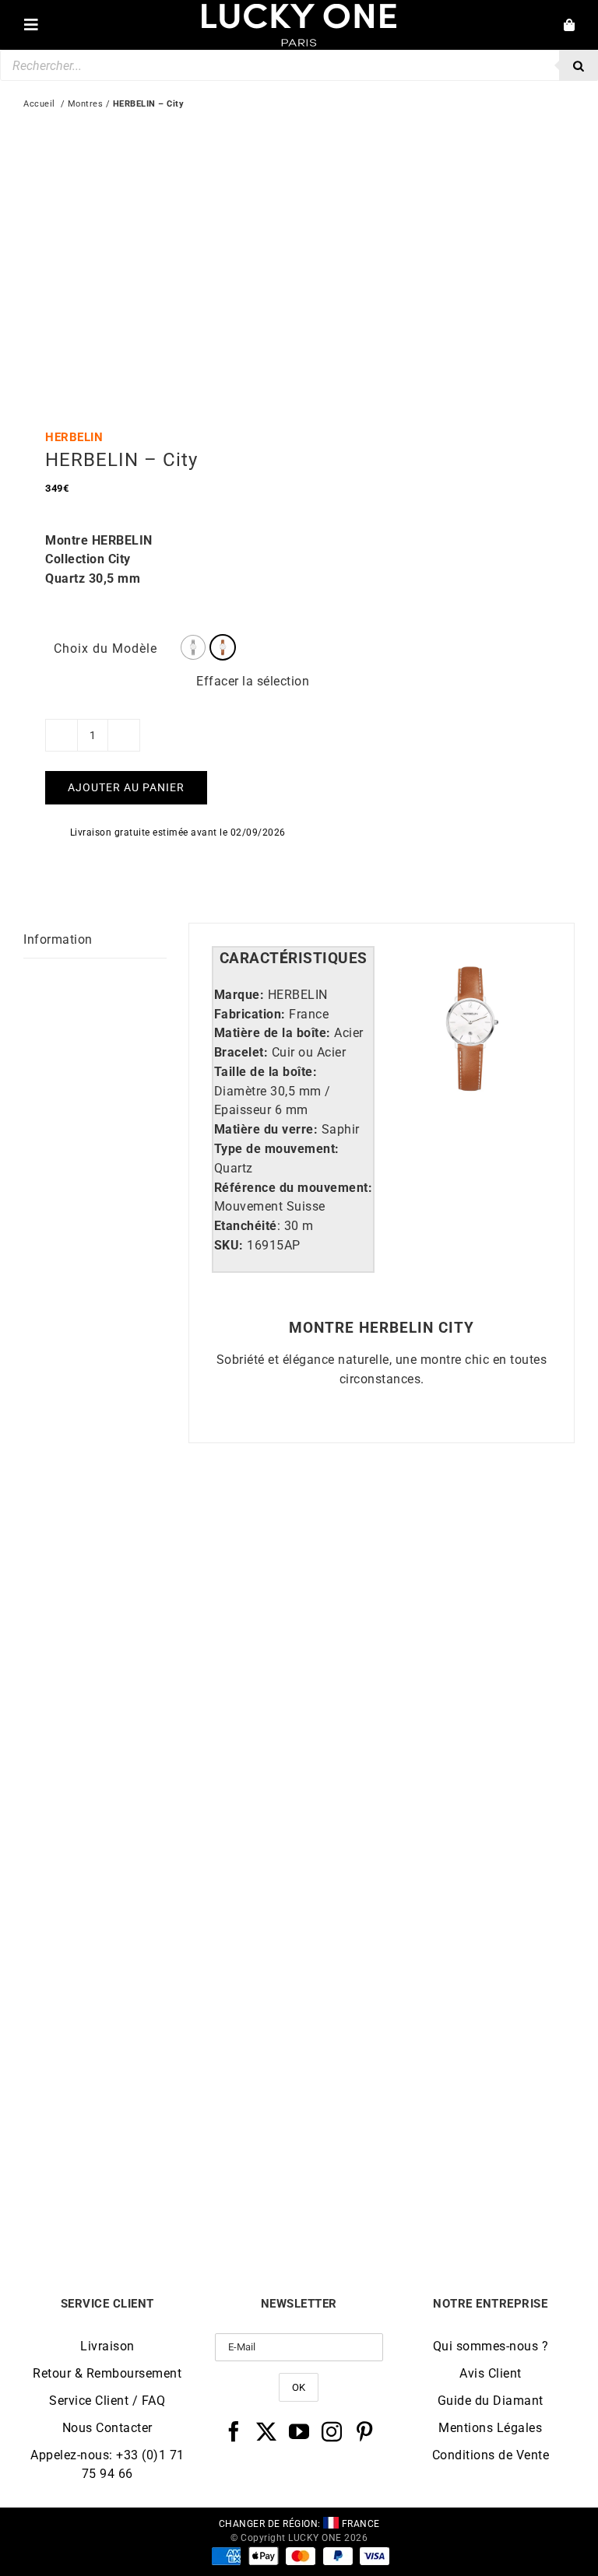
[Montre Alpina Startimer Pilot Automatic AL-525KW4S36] (437, 1895)
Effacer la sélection (253, 681)
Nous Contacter (107, 2428)
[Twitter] (267, 2431)
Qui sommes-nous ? (491, 2346)
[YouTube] (299, 2431)
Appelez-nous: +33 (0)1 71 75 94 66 (107, 2464)
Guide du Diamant (491, 2401)
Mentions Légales (490, 2428)
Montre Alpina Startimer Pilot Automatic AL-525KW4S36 (437, 2189)
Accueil (39, 104)
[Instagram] (332, 2431)
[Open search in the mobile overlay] (299, 65)
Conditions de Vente (491, 2455)
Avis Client (491, 2373)
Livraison (107, 2346)
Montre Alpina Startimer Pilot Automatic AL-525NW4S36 (162, 2189)
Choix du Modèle (106, 648)
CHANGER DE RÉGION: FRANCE (299, 2524)
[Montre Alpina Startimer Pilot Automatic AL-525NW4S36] (161, 1895)
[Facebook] (234, 2431)
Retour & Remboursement (107, 2373)
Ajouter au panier (126, 787)
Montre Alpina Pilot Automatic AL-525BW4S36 (437, 1822)
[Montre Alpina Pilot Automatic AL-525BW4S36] (437, 1528)
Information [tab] (58, 939)
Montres (86, 104)
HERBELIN (74, 437)
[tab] (294, 959)
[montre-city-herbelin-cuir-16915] (156, 258)
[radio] (193, 647)
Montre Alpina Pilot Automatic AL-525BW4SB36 (161, 1822)
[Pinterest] (365, 2431)
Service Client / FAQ (107, 2401)
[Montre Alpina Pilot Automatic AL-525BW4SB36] (161, 1528)
